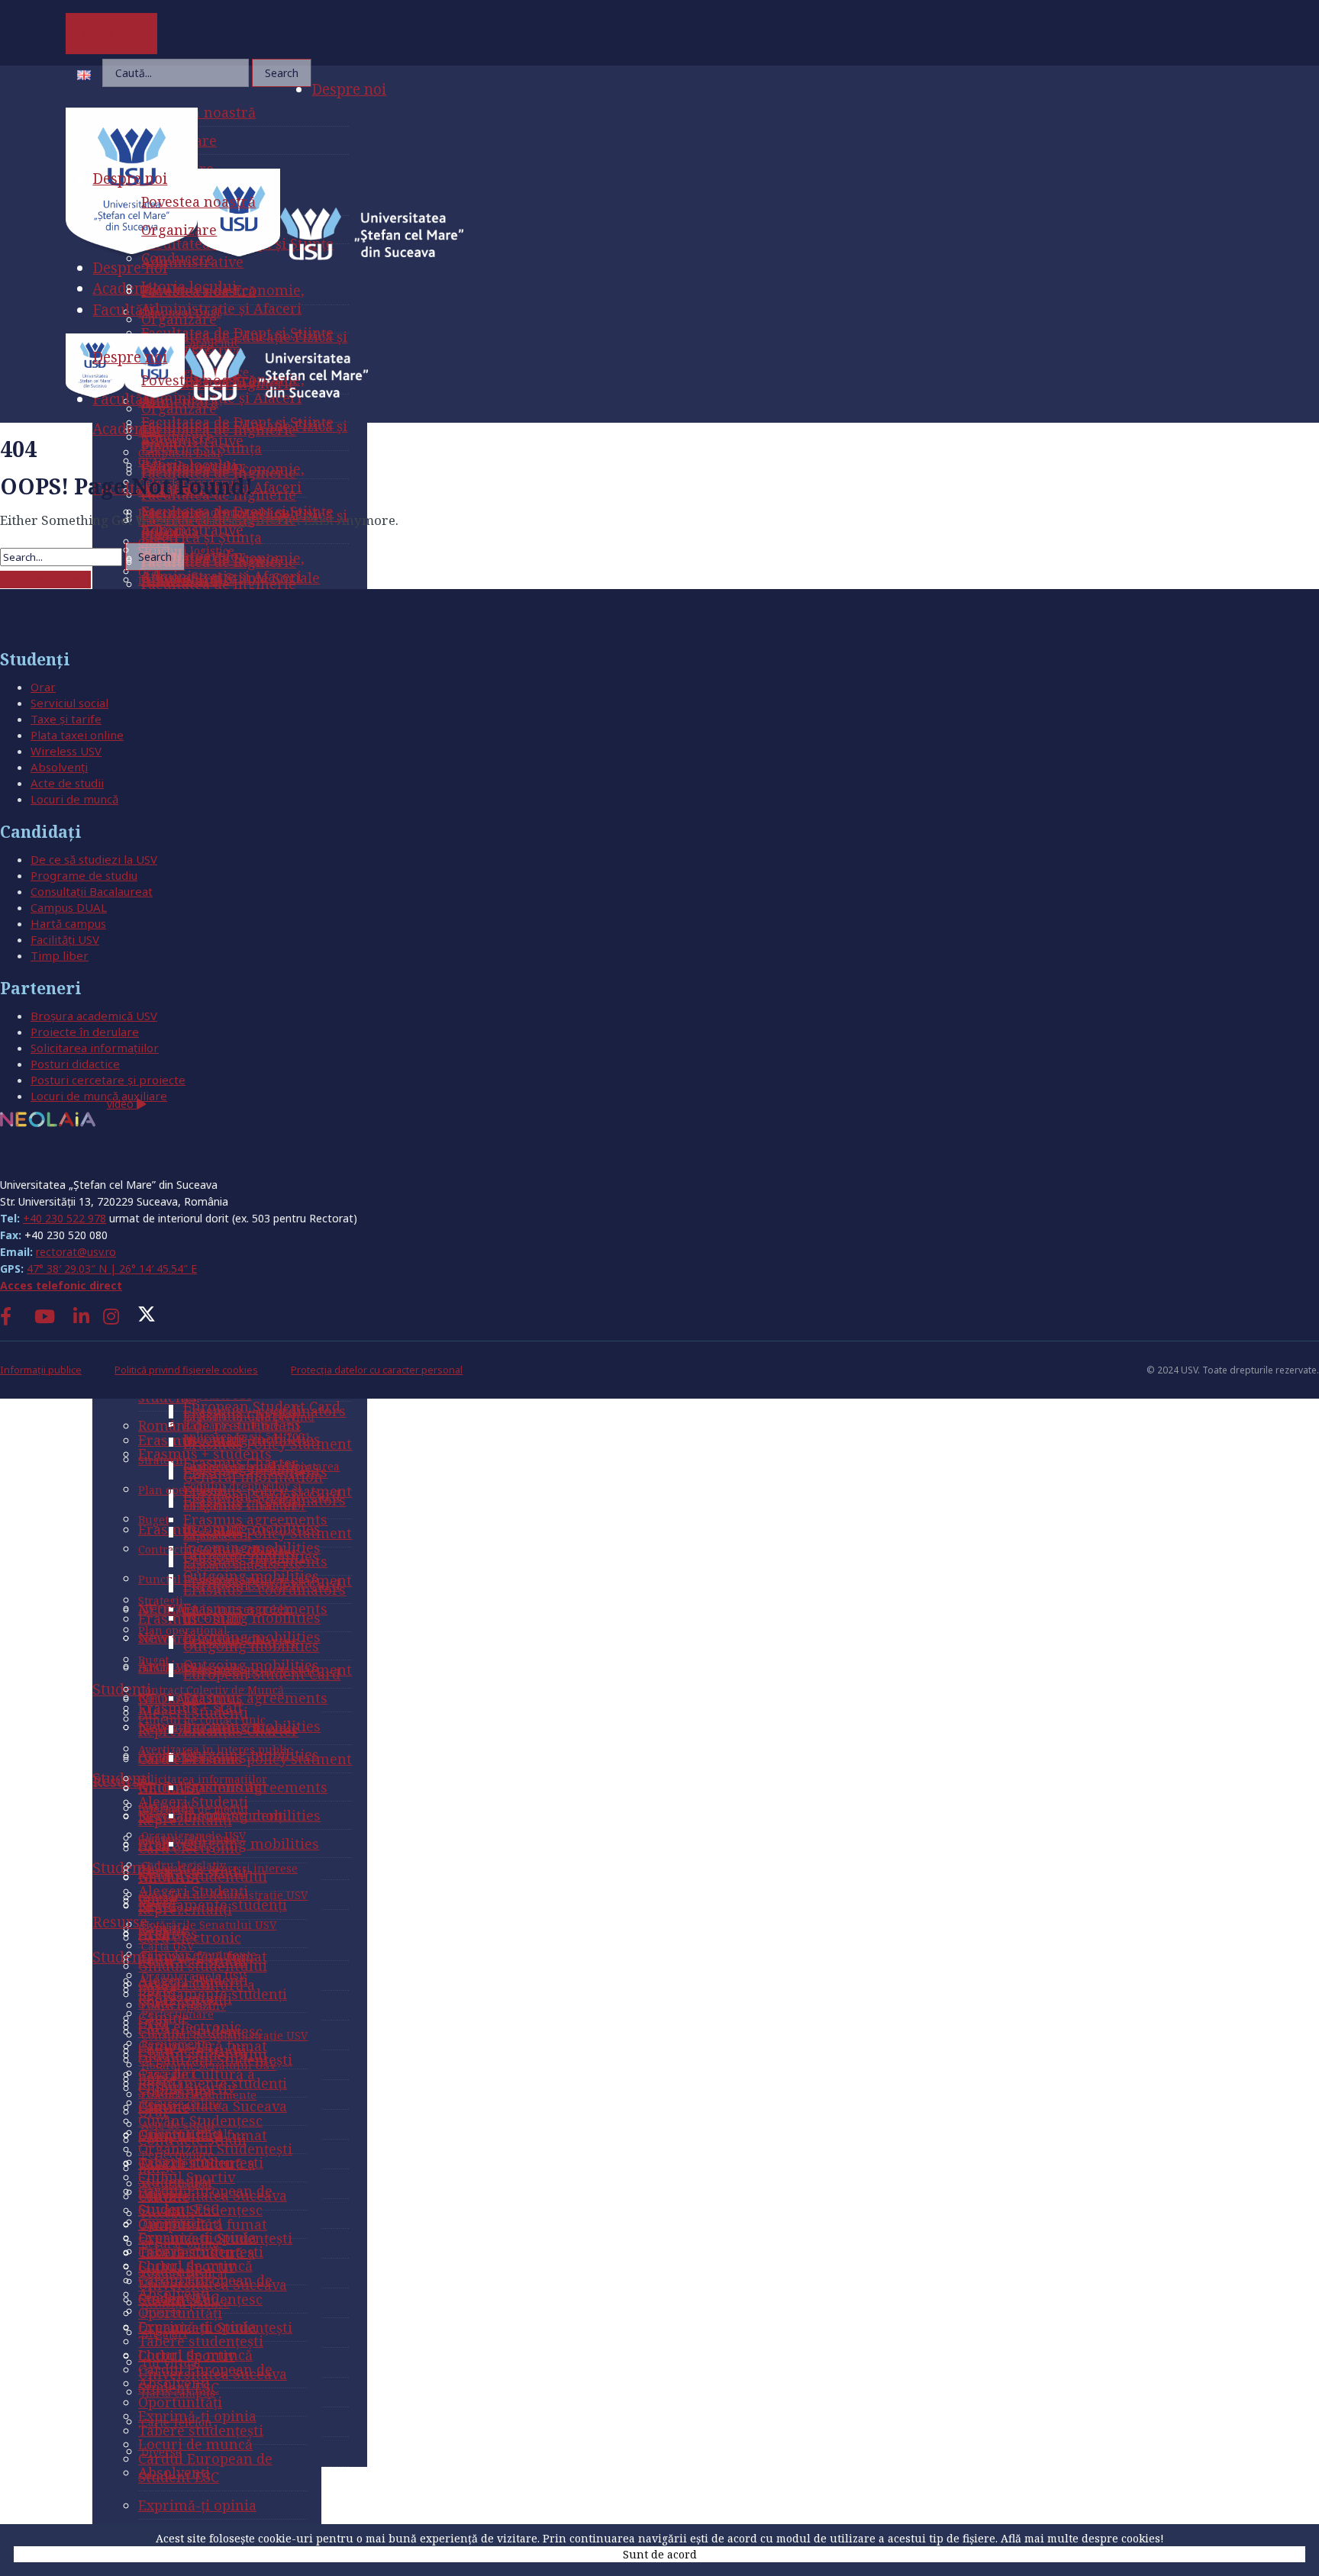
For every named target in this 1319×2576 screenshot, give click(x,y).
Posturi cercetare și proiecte (108, 1080)
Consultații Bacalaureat (92, 891)
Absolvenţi (59, 767)
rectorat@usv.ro (76, 1252)
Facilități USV (65, 939)
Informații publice (41, 1370)
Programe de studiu (84, 875)
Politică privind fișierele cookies (186, 1370)
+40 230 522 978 (64, 1218)
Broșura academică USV (94, 1016)
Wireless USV (66, 751)
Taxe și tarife (66, 719)
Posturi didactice (75, 1064)
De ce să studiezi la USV (94, 859)
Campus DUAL (69, 907)
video (122, 1104)
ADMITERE (112, 34)
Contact (30, 1156)
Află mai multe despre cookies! (1082, 2538)
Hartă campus (68, 923)
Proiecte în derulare (85, 1032)
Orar (43, 687)
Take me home (45, 580)
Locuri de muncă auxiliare (99, 1096)
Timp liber (60, 955)
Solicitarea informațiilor (95, 1048)
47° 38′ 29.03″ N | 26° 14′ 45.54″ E (112, 1269)
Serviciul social (69, 703)
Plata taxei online (77, 735)
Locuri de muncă (74, 799)
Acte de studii (67, 783)
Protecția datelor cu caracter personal (377, 1370)
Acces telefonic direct (61, 1285)
